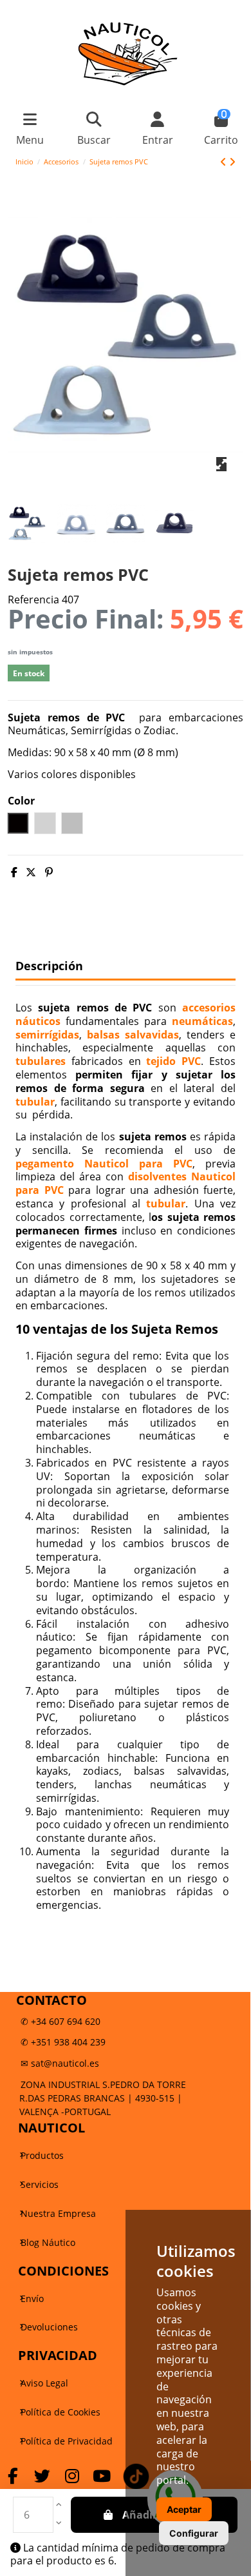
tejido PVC (173, 1061)
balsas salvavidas (133, 1035)
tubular (35, 1102)
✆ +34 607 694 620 (60, 2021)
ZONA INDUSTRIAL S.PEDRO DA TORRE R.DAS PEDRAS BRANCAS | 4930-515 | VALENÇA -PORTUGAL (103, 2098)
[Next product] (232, 162)
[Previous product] (225, 162)
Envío (32, 2298)
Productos (42, 2155)
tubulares (41, 1061)
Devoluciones (49, 2327)
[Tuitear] (31, 872)
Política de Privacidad (67, 2441)
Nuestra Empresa (58, 2213)
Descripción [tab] (49, 966)
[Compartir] (14, 872)
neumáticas (202, 1021)
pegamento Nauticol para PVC (104, 1164)
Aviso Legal (44, 2383)
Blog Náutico (48, 2242)
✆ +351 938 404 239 (63, 2042)
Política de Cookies (60, 2412)
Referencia (33, 600)
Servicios (40, 2184)
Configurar (194, 2533)
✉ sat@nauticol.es (60, 2063)
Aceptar (184, 2509)
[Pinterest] (49, 872)
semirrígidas (47, 1035)
